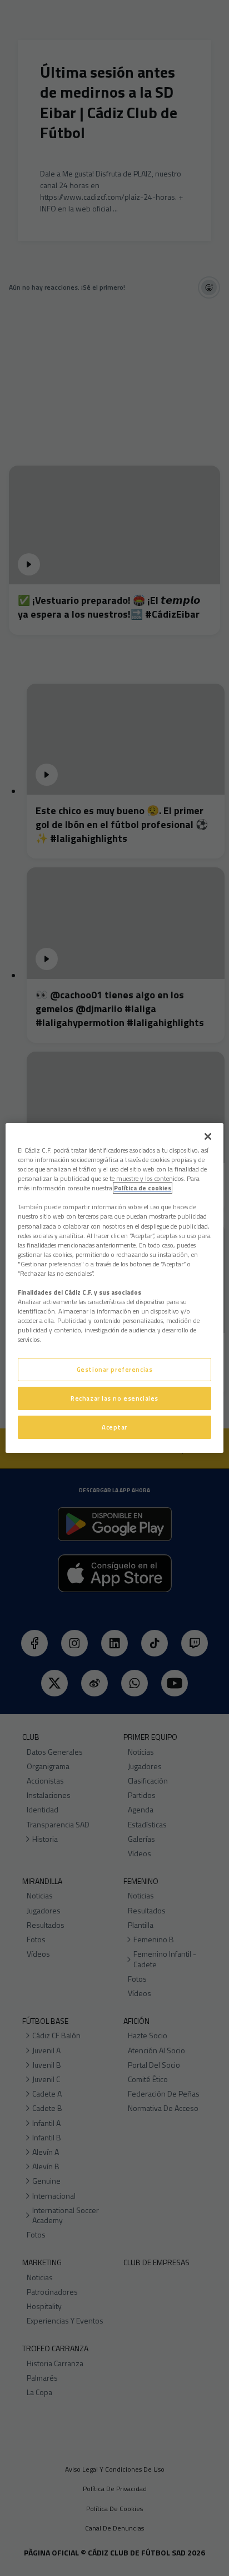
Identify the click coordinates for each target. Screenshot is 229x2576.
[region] (114, 1288)
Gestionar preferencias (115, 1369)
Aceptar (114, 1427)
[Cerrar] (208, 1137)
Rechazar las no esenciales (114, 1398)
